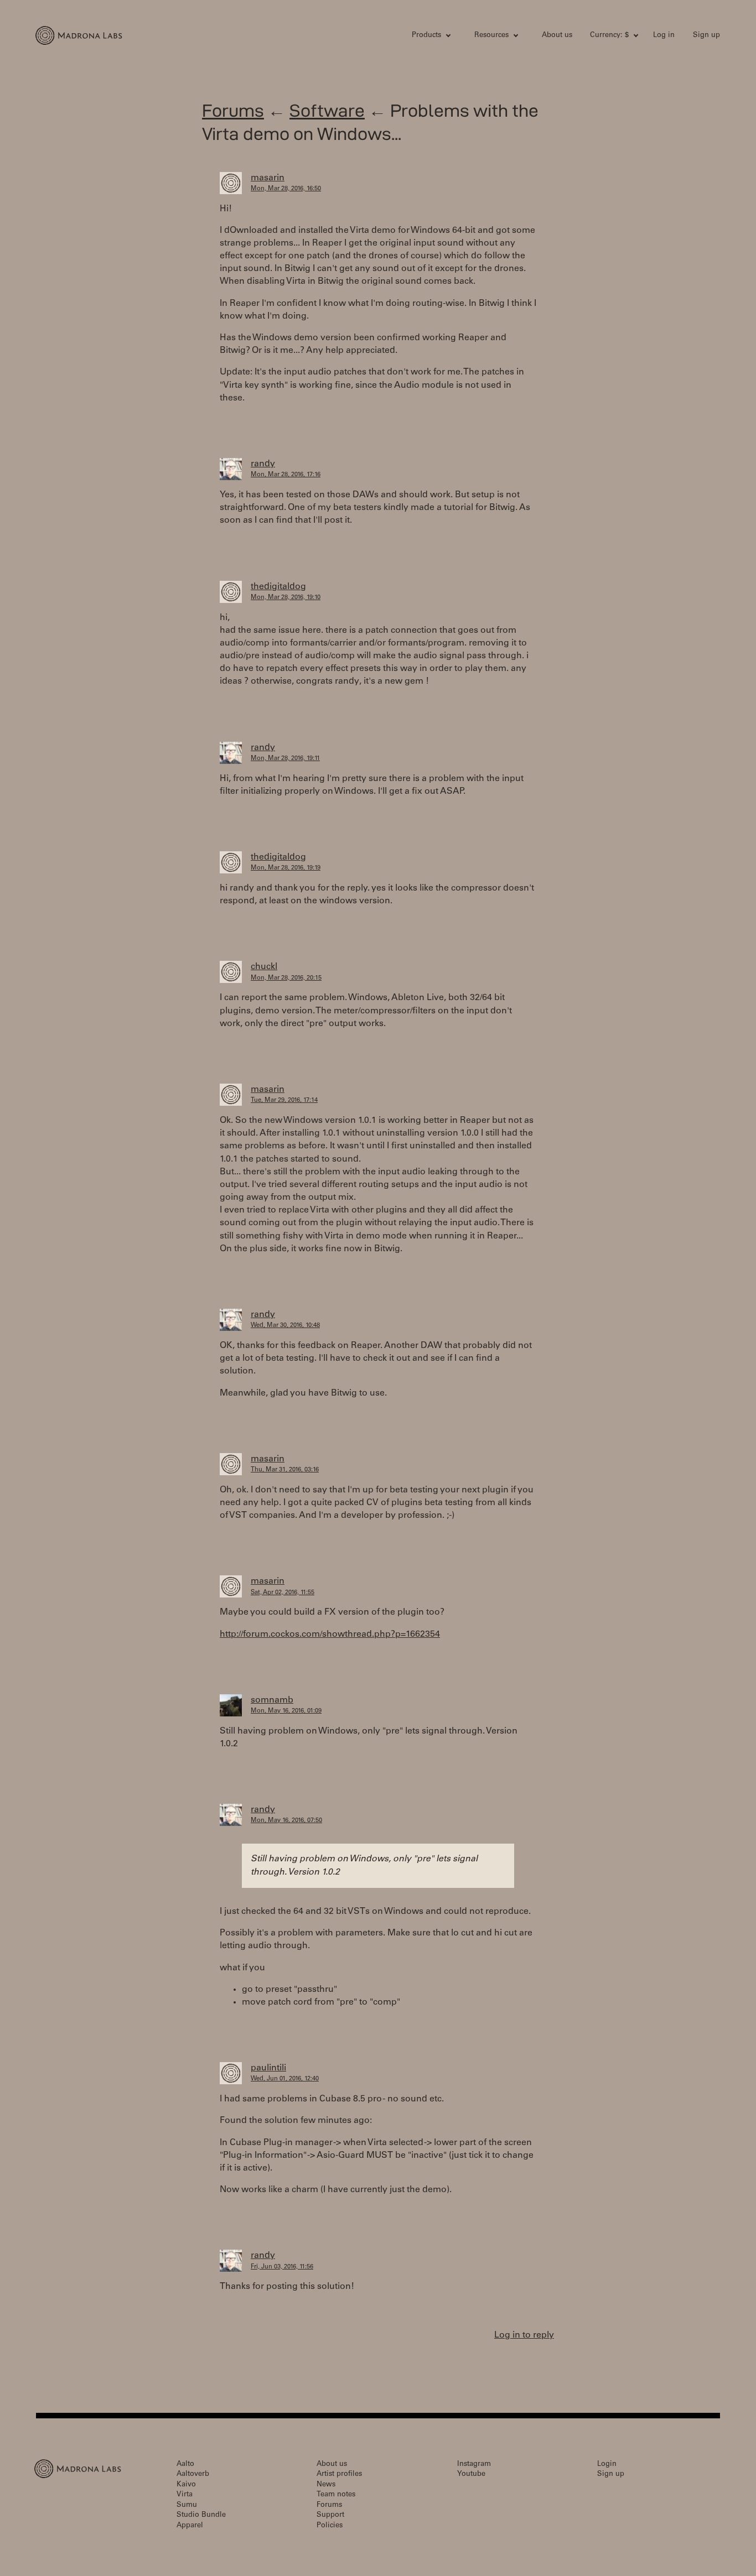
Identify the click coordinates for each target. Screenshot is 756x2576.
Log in (664, 36)
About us (557, 36)
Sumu (187, 2505)
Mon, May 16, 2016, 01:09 (286, 1711)
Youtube (471, 2474)
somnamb (272, 1700)
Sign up (706, 36)
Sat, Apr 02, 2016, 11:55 (283, 1593)
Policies (330, 2526)
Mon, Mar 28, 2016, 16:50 (286, 189)
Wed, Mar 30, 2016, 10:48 (285, 1326)
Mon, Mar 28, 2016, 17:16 (286, 475)
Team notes (336, 2495)
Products (426, 36)
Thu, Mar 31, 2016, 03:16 (285, 1470)
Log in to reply (524, 2335)
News (326, 2485)
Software (327, 110)
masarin (268, 178)
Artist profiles (339, 2474)
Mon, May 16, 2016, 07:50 (286, 1821)
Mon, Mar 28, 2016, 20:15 (286, 978)
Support (330, 2515)
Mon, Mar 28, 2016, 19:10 (286, 598)
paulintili (268, 2068)
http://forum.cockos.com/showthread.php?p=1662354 (330, 1635)
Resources (491, 36)
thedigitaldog (278, 587)
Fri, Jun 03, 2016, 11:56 (282, 2267)
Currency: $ (609, 36)
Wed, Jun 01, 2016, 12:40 (285, 2079)
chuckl (264, 967)
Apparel (190, 2526)
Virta (185, 2495)
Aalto (185, 2465)
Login (607, 2465)
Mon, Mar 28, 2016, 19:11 (285, 759)
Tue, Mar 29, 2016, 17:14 (284, 1100)
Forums (233, 110)
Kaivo (186, 2485)
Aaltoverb (193, 2474)
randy (263, 464)
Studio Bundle (201, 2515)
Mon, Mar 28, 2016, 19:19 (286, 868)
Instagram (474, 2465)
